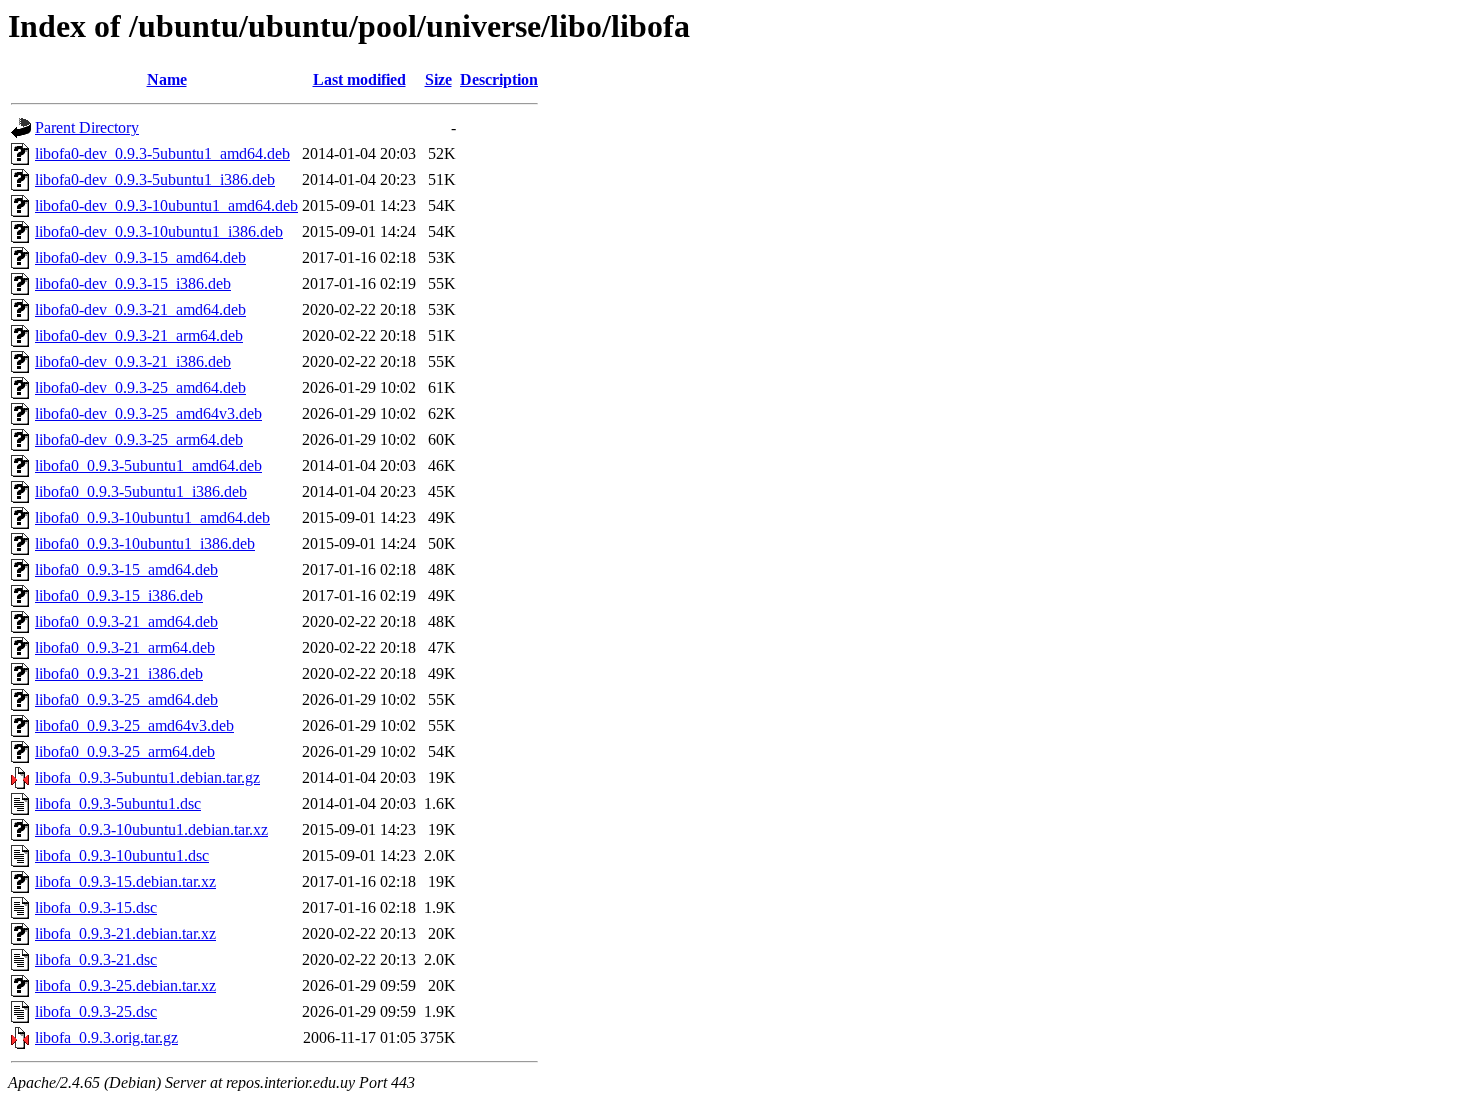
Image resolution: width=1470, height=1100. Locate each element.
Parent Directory (87, 127)
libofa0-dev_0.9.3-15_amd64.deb (140, 257)
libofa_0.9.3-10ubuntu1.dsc (122, 855)
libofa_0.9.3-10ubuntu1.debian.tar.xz (151, 829)
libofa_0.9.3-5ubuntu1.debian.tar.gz (147, 777)
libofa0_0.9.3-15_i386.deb (119, 595)
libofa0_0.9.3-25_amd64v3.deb (134, 725)
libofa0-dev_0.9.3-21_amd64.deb (140, 309)
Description (499, 79)
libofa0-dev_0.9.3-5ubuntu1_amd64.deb (162, 153)
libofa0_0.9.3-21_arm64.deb (125, 647)
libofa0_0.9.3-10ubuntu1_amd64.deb (152, 517)
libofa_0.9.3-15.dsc (96, 907)
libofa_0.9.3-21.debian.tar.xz (125, 933)
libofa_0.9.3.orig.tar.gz (106, 1037)
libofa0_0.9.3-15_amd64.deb (126, 569)
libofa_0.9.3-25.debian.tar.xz (125, 985)
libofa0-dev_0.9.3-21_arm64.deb (139, 335)
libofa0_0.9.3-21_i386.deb (119, 673)
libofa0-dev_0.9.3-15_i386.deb (133, 283)
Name (167, 79)
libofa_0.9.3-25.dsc (96, 1011)
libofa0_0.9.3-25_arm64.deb (125, 751)
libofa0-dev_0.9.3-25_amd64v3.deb (148, 413)
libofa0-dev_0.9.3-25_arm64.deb (139, 439)
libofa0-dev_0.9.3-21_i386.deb (133, 361)
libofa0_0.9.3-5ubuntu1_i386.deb (141, 491)
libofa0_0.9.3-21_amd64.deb (126, 621)
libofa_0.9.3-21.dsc (96, 959)
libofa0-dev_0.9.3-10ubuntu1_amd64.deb (166, 205)
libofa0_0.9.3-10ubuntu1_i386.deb (145, 543)
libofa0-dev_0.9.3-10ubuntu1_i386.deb (159, 231)
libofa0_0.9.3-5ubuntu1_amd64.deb (148, 465)
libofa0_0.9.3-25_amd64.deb (126, 699)
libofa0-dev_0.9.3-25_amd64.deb (140, 387)
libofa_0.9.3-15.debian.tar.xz (125, 881)
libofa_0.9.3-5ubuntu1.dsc (118, 803)
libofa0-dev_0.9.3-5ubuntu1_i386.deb (155, 179)
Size (438, 79)
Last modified (359, 79)
